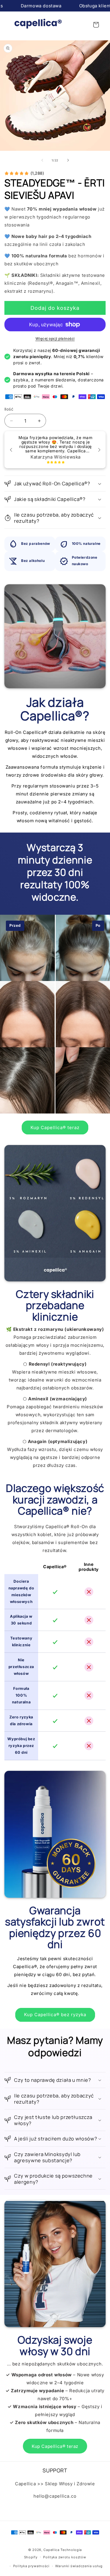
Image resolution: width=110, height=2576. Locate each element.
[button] (96, 25)
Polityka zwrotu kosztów (65, 2557)
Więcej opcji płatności (55, 339)
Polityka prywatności (31, 2566)
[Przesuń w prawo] (68, 160)
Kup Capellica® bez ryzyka (55, 2015)
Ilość (9, 409)
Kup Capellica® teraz (55, 1127)
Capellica (51, 2550)
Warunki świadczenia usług (79, 2566)
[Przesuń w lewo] (42, 160)
